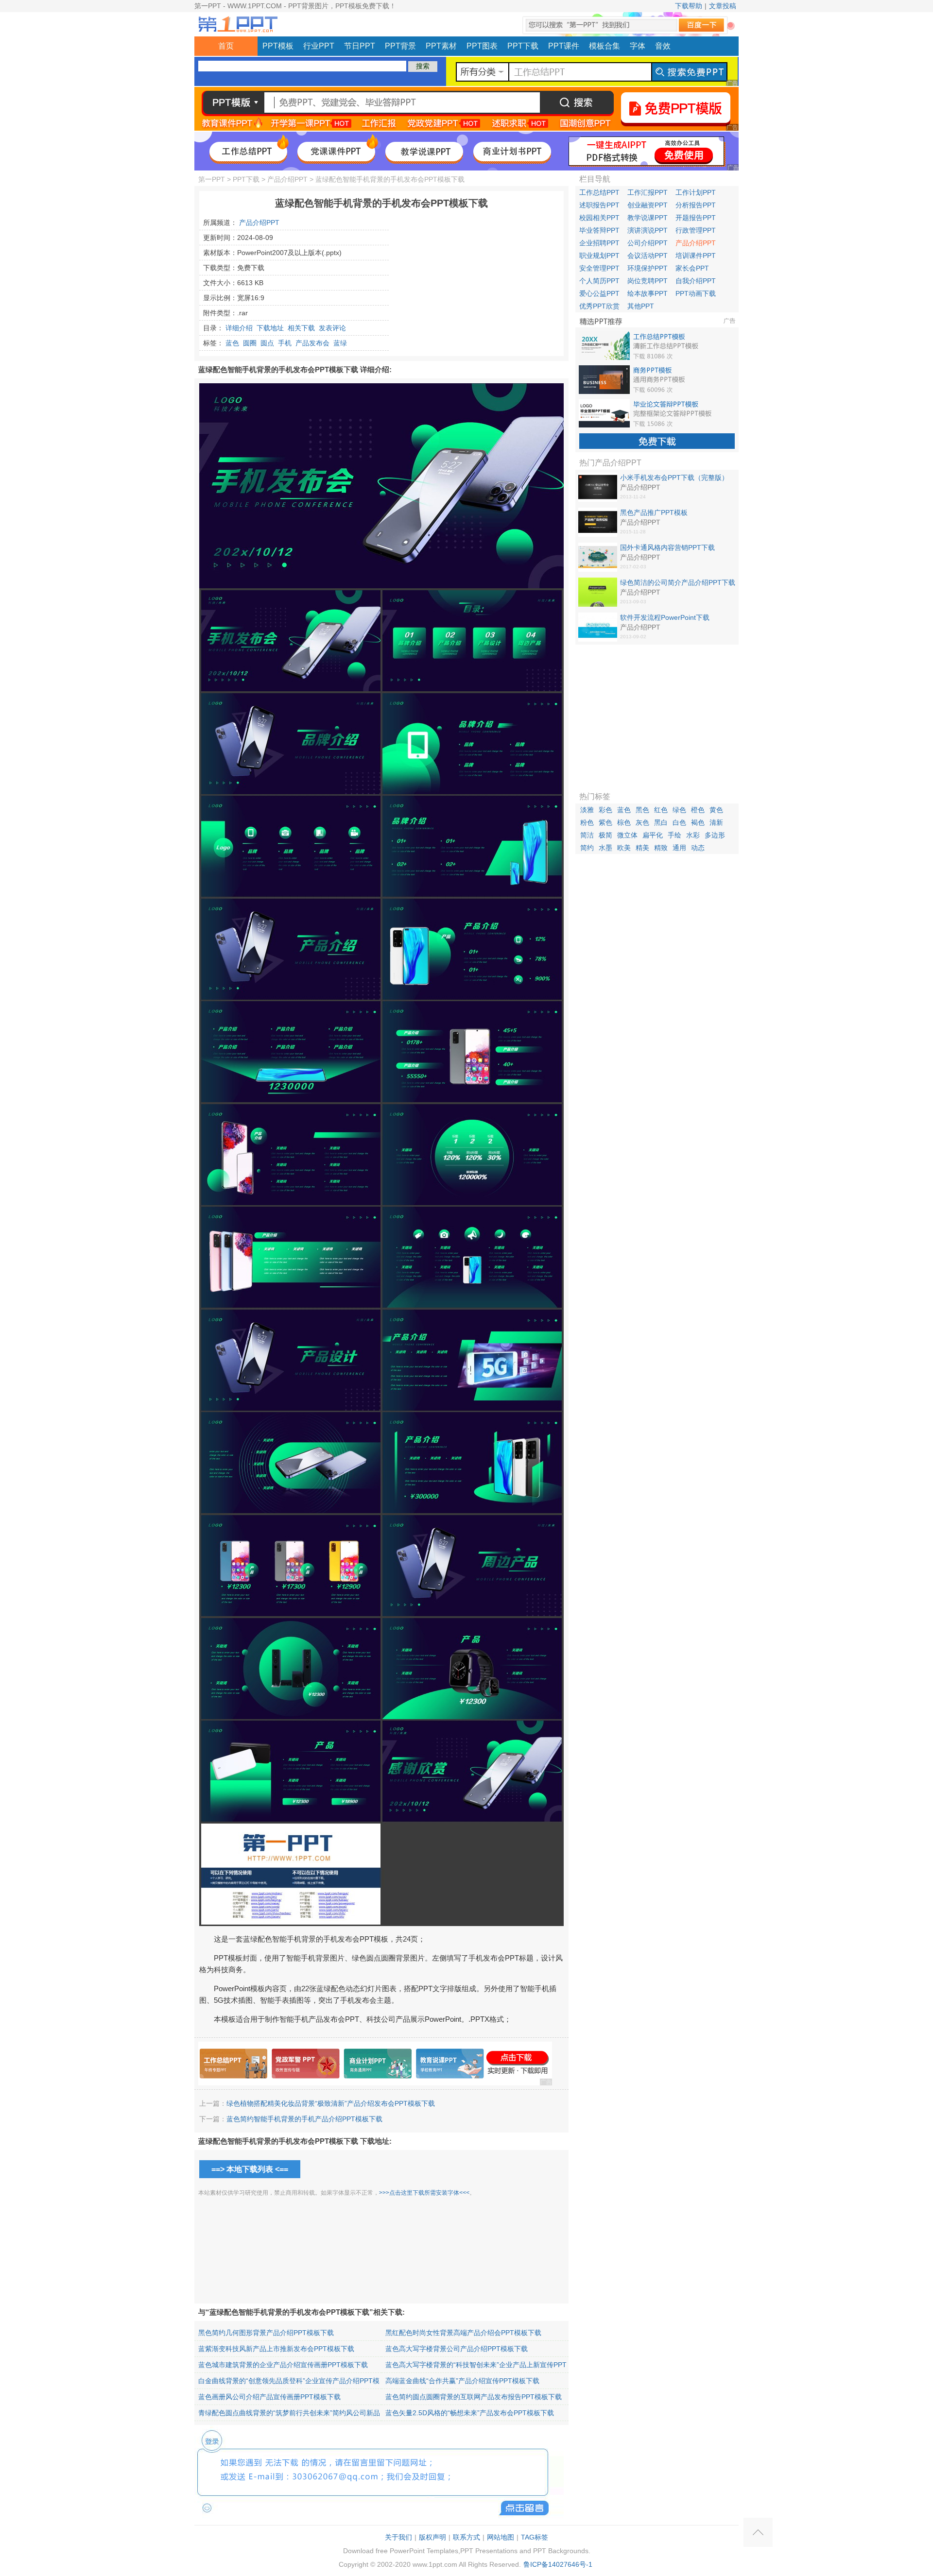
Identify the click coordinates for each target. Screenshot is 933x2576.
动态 (698, 848)
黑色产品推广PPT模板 (654, 512)
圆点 (267, 343)
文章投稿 (723, 6)
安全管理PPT (599, 268)
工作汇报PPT (648, 192)
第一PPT (212, 179)
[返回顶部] (758, 2532)
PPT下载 (523, 46)
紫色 (605, 822)
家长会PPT (692, 268)
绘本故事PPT (648, 293)
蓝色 (232, 343)
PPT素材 (441, 46)
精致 (661, 848)
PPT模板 (278, 46)
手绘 (674, 835)
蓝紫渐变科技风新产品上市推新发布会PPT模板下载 (276, 2349)
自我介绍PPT (696, 281)
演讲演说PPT (648, 230)
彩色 (605, 810)
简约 (587, 848)
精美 (642, 848)
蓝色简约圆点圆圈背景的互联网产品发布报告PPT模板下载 (474, 2397)
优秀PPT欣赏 (599, 306)
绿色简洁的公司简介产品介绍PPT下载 (678, 582)
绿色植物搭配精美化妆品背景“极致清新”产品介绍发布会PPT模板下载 (331, 2103)
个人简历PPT (599, 281)
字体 (638, 46)
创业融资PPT (648, 205)
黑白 (661, 822)
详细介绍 (239, 328)
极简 (605, 835)
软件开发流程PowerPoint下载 (665, 617)
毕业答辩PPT (599, 230)
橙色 (698, 810)
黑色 (642, 810)
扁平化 (653, 835)
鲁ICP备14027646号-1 (558, 2564)
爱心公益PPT (599, 293)
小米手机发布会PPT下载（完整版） (674, 478)
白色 (679, 822)
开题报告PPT (696, 218)
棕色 (624, 822)
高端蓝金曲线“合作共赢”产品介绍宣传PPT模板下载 (462, 2381)
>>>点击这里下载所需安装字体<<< (424, 2193)
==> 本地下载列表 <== (250, 2169)
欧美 (624, 848)
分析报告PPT (696, 205)
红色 (661, 810)
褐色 (698, 822)
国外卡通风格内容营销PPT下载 (667, 547)
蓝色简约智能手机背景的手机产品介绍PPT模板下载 (304, 2119)
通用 (679, 848)
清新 (716, 822)
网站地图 (501, 2537)
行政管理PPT (696, 230)
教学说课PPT (648, 218)
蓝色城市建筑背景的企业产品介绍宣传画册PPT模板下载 (283, 2365)
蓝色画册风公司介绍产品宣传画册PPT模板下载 (269, 2397)
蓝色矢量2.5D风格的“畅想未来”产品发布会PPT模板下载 (470, 2413)
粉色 (587, 822)
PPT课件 (564, 46)
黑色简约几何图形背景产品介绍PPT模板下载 (266, 2333)
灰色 (642, 822)
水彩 (693, 835)
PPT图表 (482, 46)
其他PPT (641, 306)
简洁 (587, 835)
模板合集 (605, 46)
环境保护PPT (648, 268)
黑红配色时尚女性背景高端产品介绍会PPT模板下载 (463, 2333)
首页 (226, 46)
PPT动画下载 (696, 293)
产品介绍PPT (287, 179)
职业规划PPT (599, 256)
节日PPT (360, 46)
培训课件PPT (696, 256)
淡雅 (587, 810)
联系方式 (466, 2537)
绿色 (679, 810)
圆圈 (250, 343)
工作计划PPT (696, 192)
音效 (663, 46)
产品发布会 (312, 343)
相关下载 (301, 328)
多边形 (715, 835)
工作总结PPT (599, 192)
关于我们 (398, 2537)
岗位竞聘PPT (648, 281)
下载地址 (270, 328)
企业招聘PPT (599, 243)
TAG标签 (535, 2537)
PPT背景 (400, 46)
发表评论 (332, 328)
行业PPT (319, 46)
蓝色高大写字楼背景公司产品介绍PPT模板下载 (457, 2349)
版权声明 (432, 2537)
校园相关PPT (599, 218)
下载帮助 (689, 6)
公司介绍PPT (648, 243)
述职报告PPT (599, 205)
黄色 (716, 810)
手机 (285, 343)
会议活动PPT (648, 256)
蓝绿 (340, 343)
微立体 (627, 835)
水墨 (605, 848)
